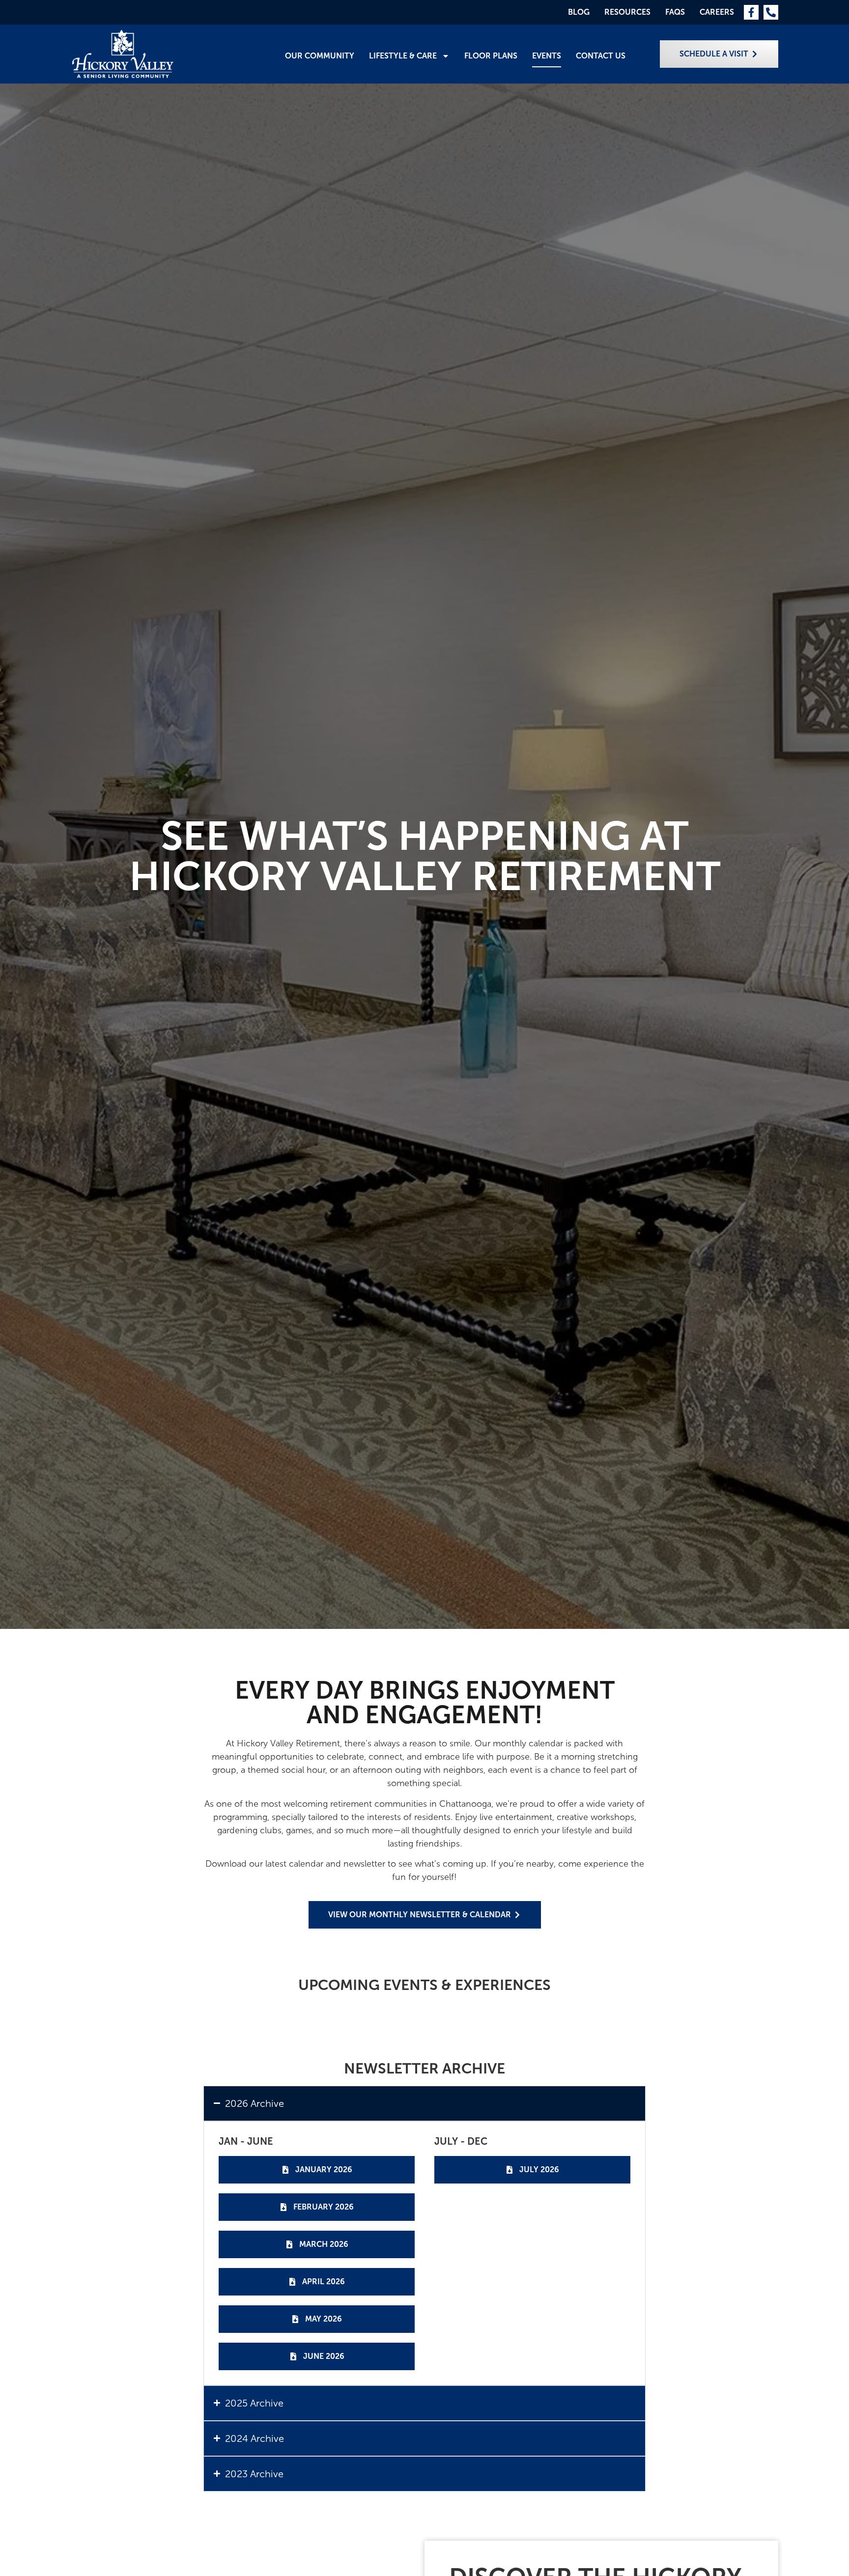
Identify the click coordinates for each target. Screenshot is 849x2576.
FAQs (675, 12)
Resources (627, 12)
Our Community (320, 56)
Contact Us (601, 56)
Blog (579, 12)
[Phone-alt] (771, 12)
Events (547, 56)
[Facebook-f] (751, 12)
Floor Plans (491, 56)
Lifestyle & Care (403, 56)
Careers (717, 12)
